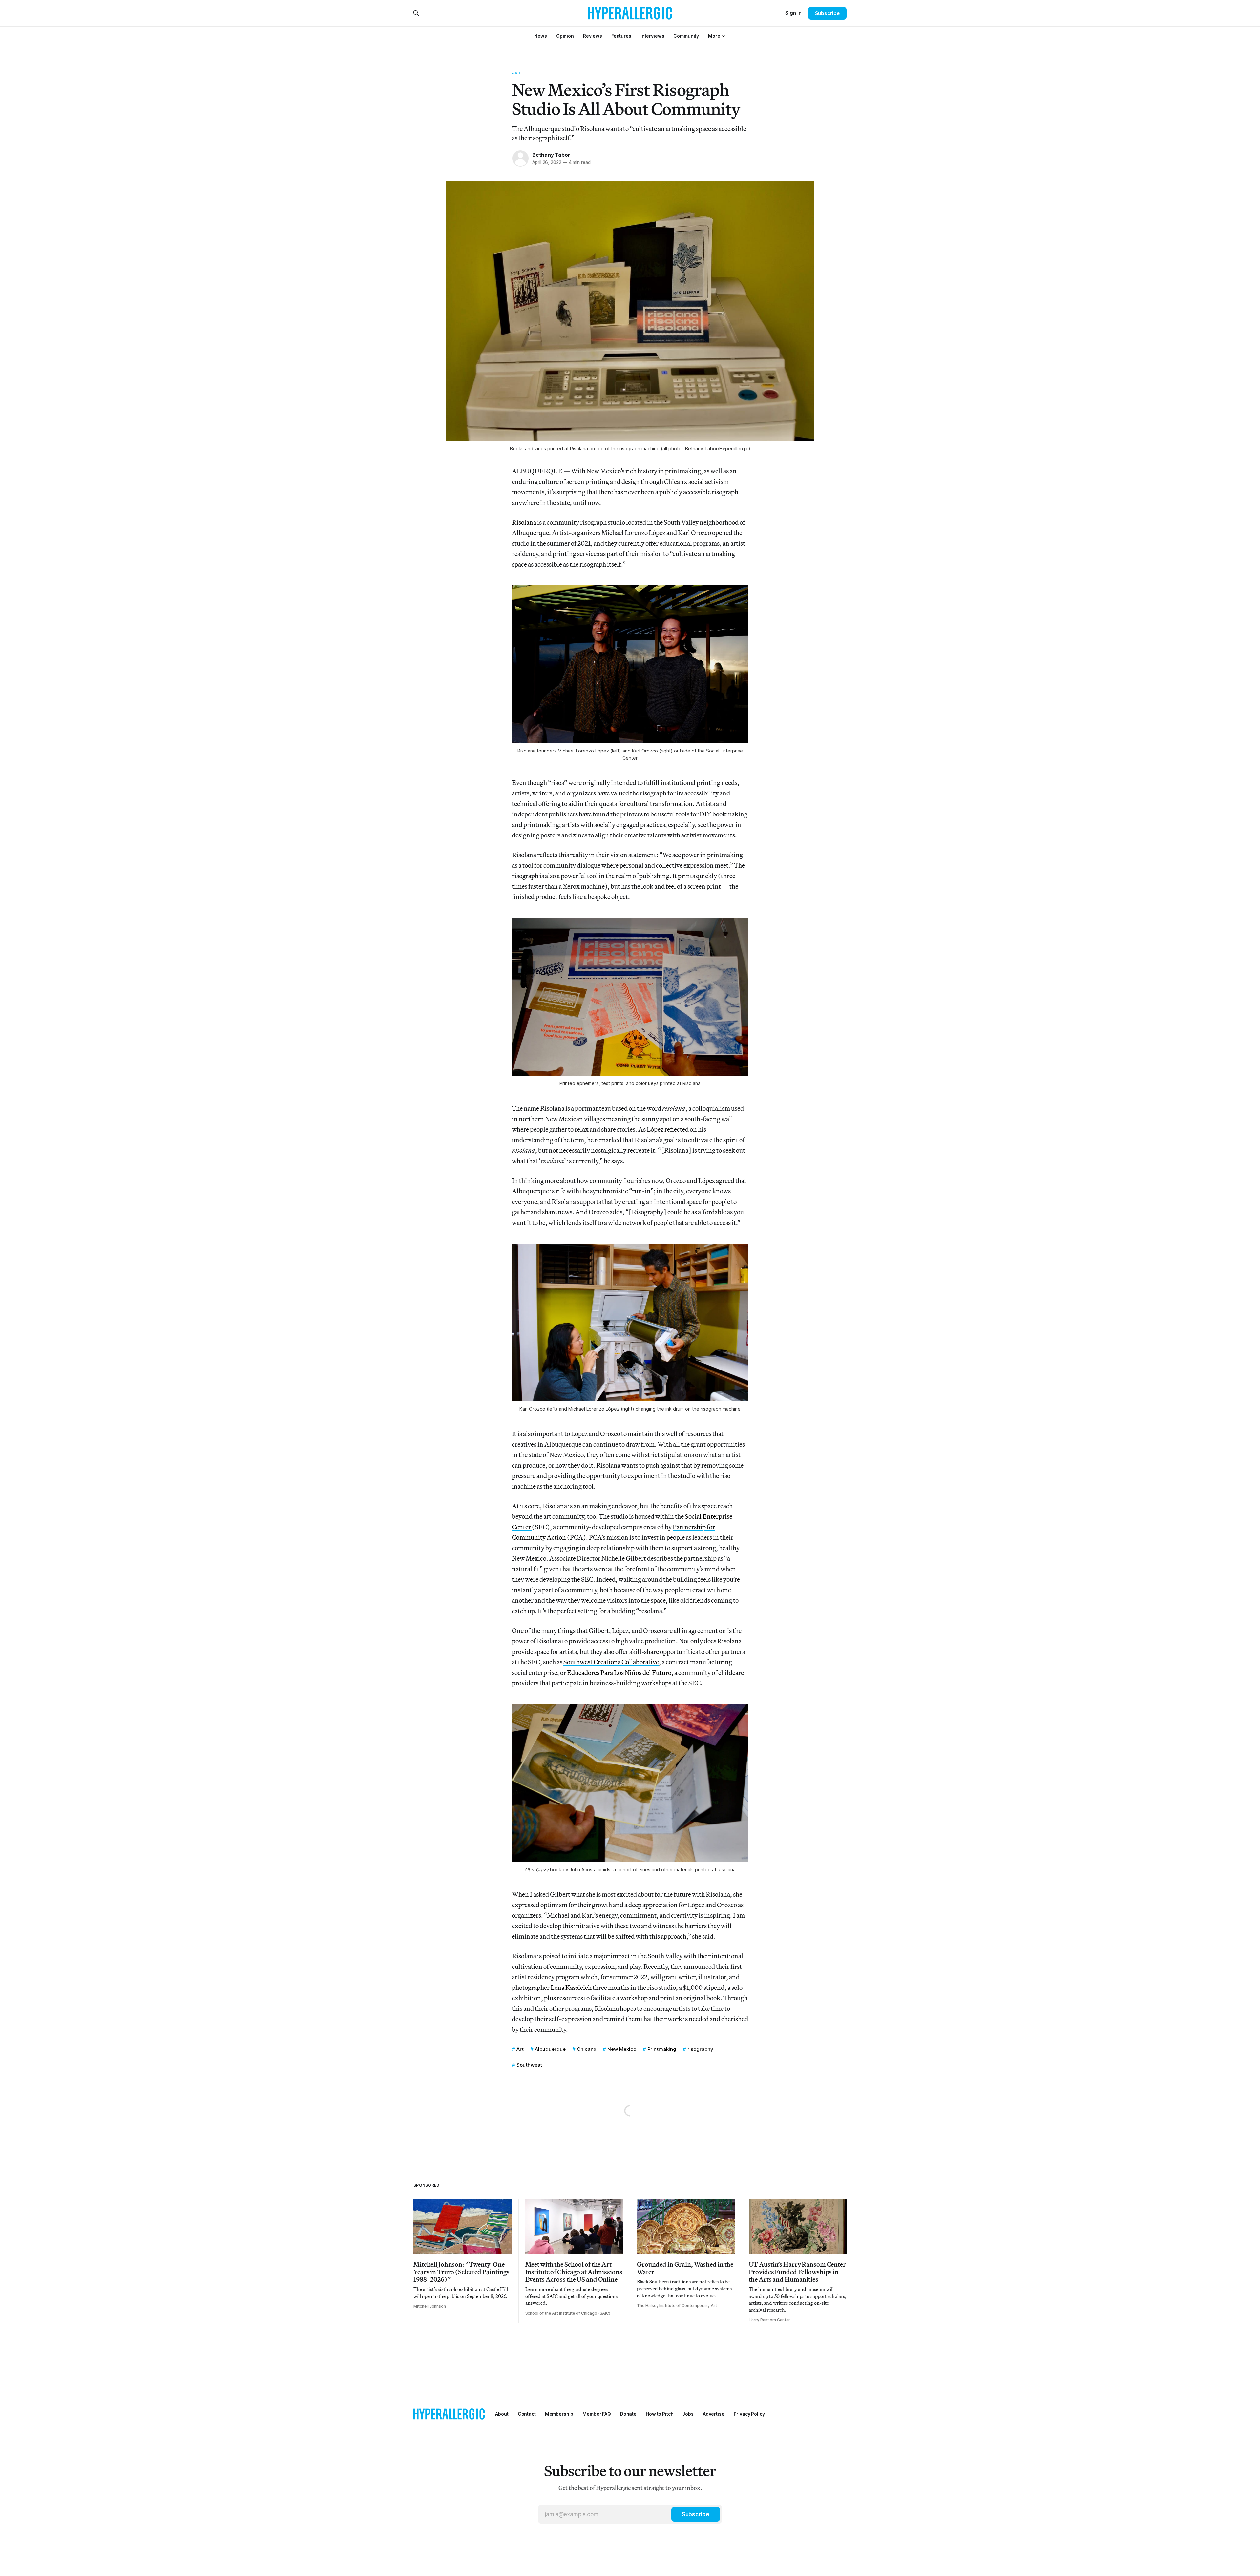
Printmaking (662, 2049)
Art (516, 73)
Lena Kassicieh (571, 1987)
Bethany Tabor (551, 155)
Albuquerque (550, 2049)
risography (700, 2049)
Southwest (529, 2065)
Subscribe (827, 13)
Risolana (524, 522)
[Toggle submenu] (723, 36)
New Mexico (622, 2049)
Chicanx (587, 2049)
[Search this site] (416, 13)
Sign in (793, 13)
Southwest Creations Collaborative (611, 1662)
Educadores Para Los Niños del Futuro (619, 1672)
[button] (714, 36)
